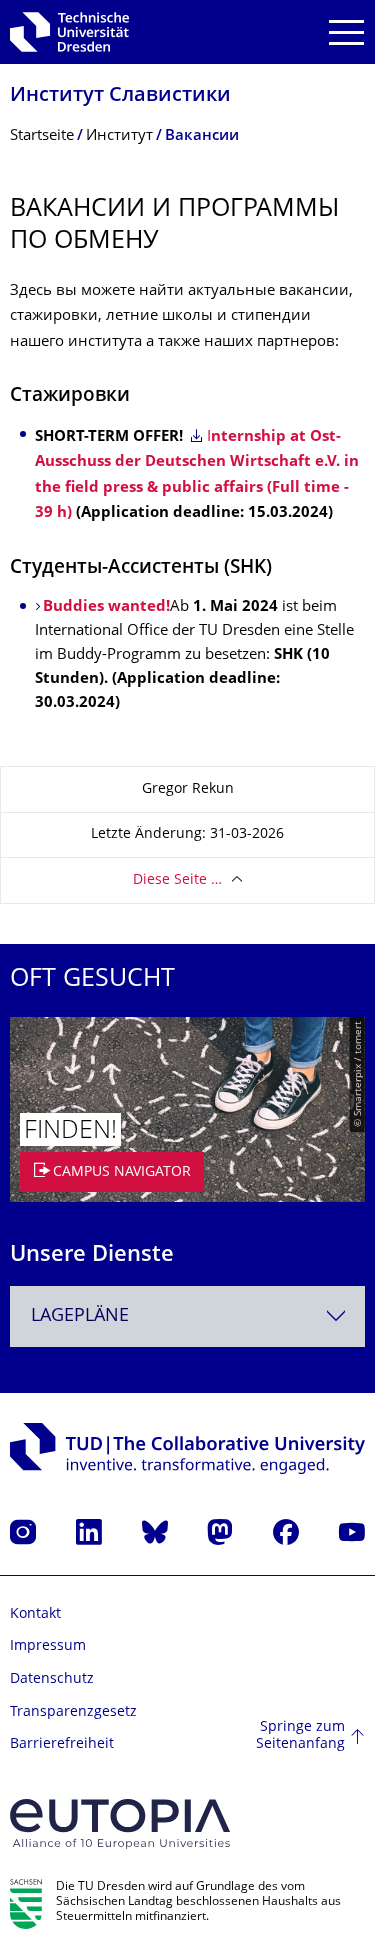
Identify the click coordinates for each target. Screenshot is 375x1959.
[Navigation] (346, 32)
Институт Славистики (120, 96)
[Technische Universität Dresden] (69, 32)
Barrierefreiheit (62, 1744)
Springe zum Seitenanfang (300, 1736)
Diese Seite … (177, 880)
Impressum (48, 1646)
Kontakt (35, 1614)
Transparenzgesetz (73, 1712)
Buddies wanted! (106, 607)
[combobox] (187, 1316)
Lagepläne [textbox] (80, 1316)
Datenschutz (52, 1679)
